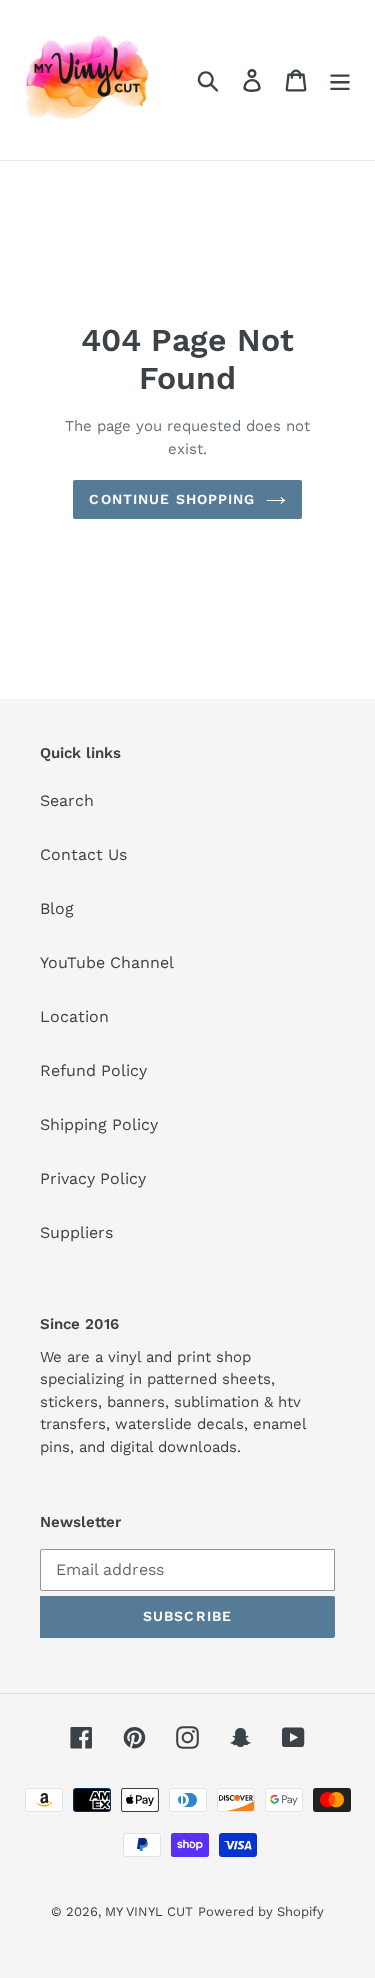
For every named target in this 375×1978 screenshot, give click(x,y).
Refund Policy (93, 1070)
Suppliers (76, 1232)
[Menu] (340, 80)
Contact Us (83, 854)
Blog (57, 908)
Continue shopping (172, 499)
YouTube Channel (107, 962)
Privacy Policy (93, 1178)
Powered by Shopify (261, 1911)
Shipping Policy (99, 1124)
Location (74, 1016)
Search (67, 800)
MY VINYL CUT (149, 1911)
